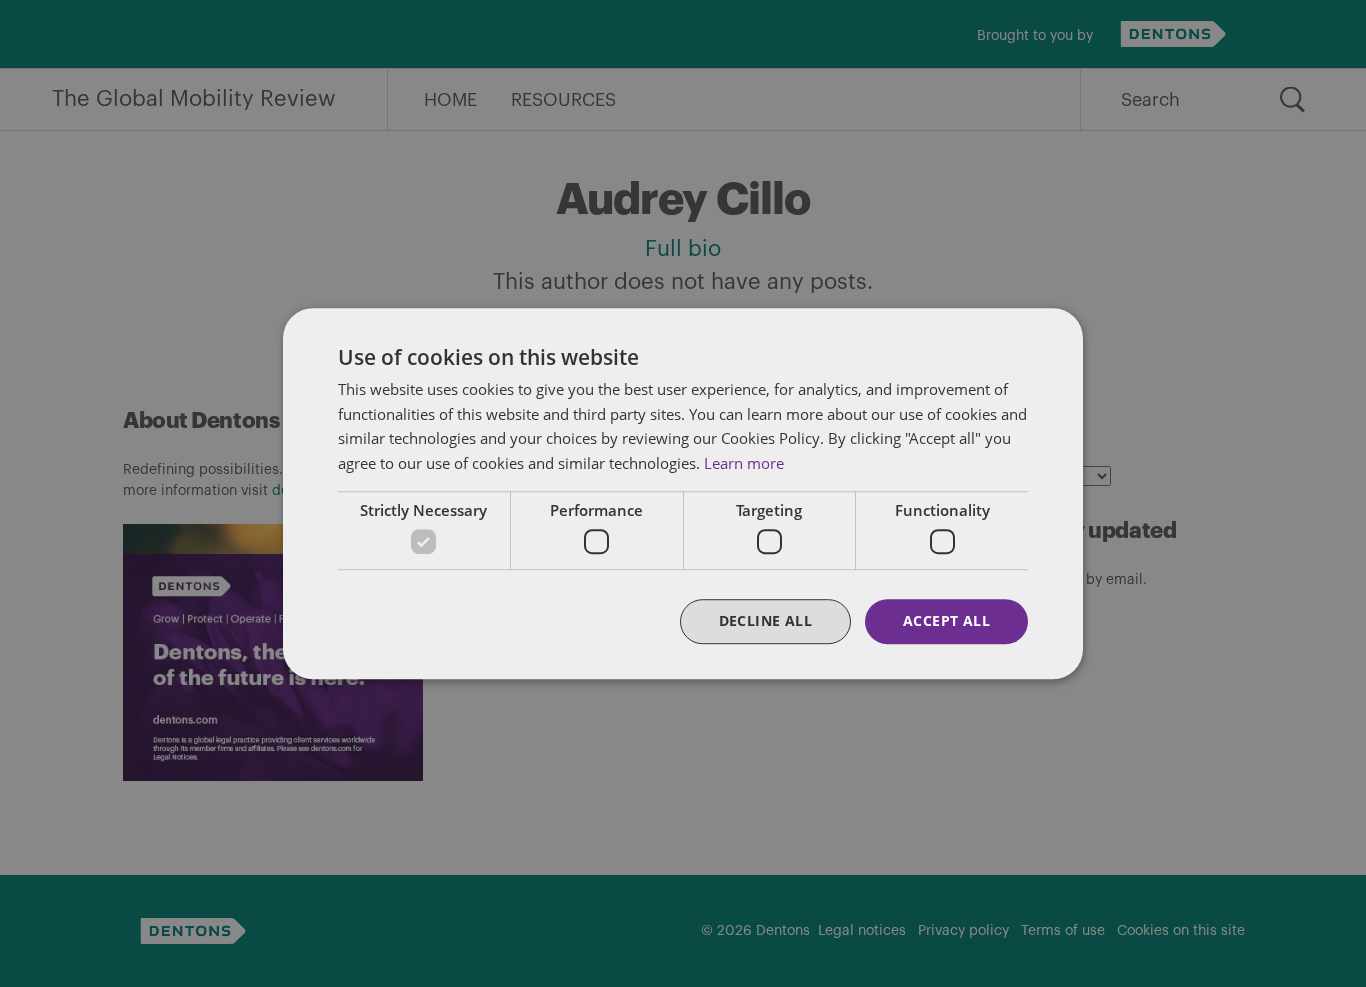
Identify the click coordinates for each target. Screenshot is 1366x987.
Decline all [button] (765, 621)
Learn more (744, 463)
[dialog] (683, 493)
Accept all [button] (946, 621)
